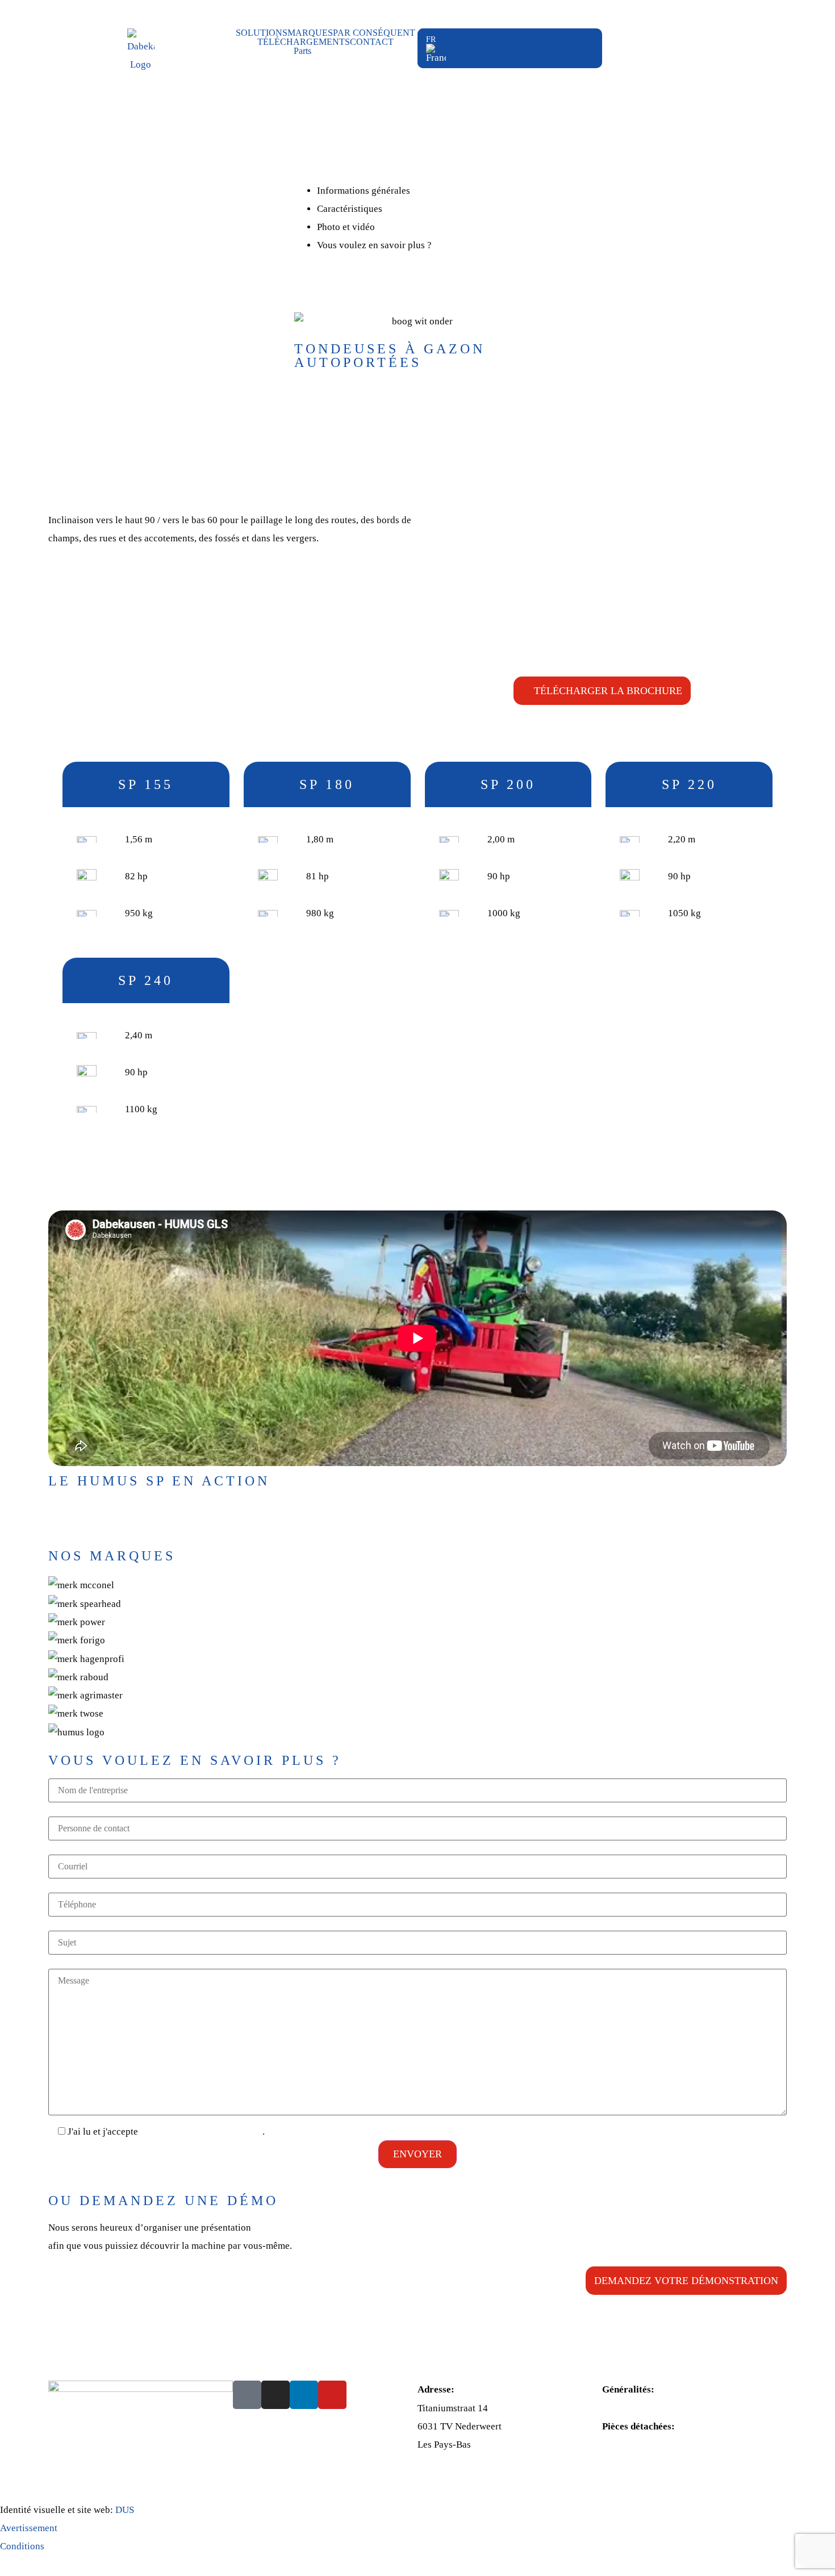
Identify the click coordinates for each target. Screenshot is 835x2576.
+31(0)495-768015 (641, 2445)
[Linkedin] (304, 2395)
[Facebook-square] (247, 2395)
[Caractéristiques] (386, 209)
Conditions (22, 2546)
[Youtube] (332, 2395)
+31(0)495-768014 (641, 2408)
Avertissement (29, 2528)
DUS (125, 2510)
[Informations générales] (414, 191)
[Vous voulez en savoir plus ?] (435, 245)
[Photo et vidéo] (379, 227)
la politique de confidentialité (201, 2132)
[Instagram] (275, 2395)
